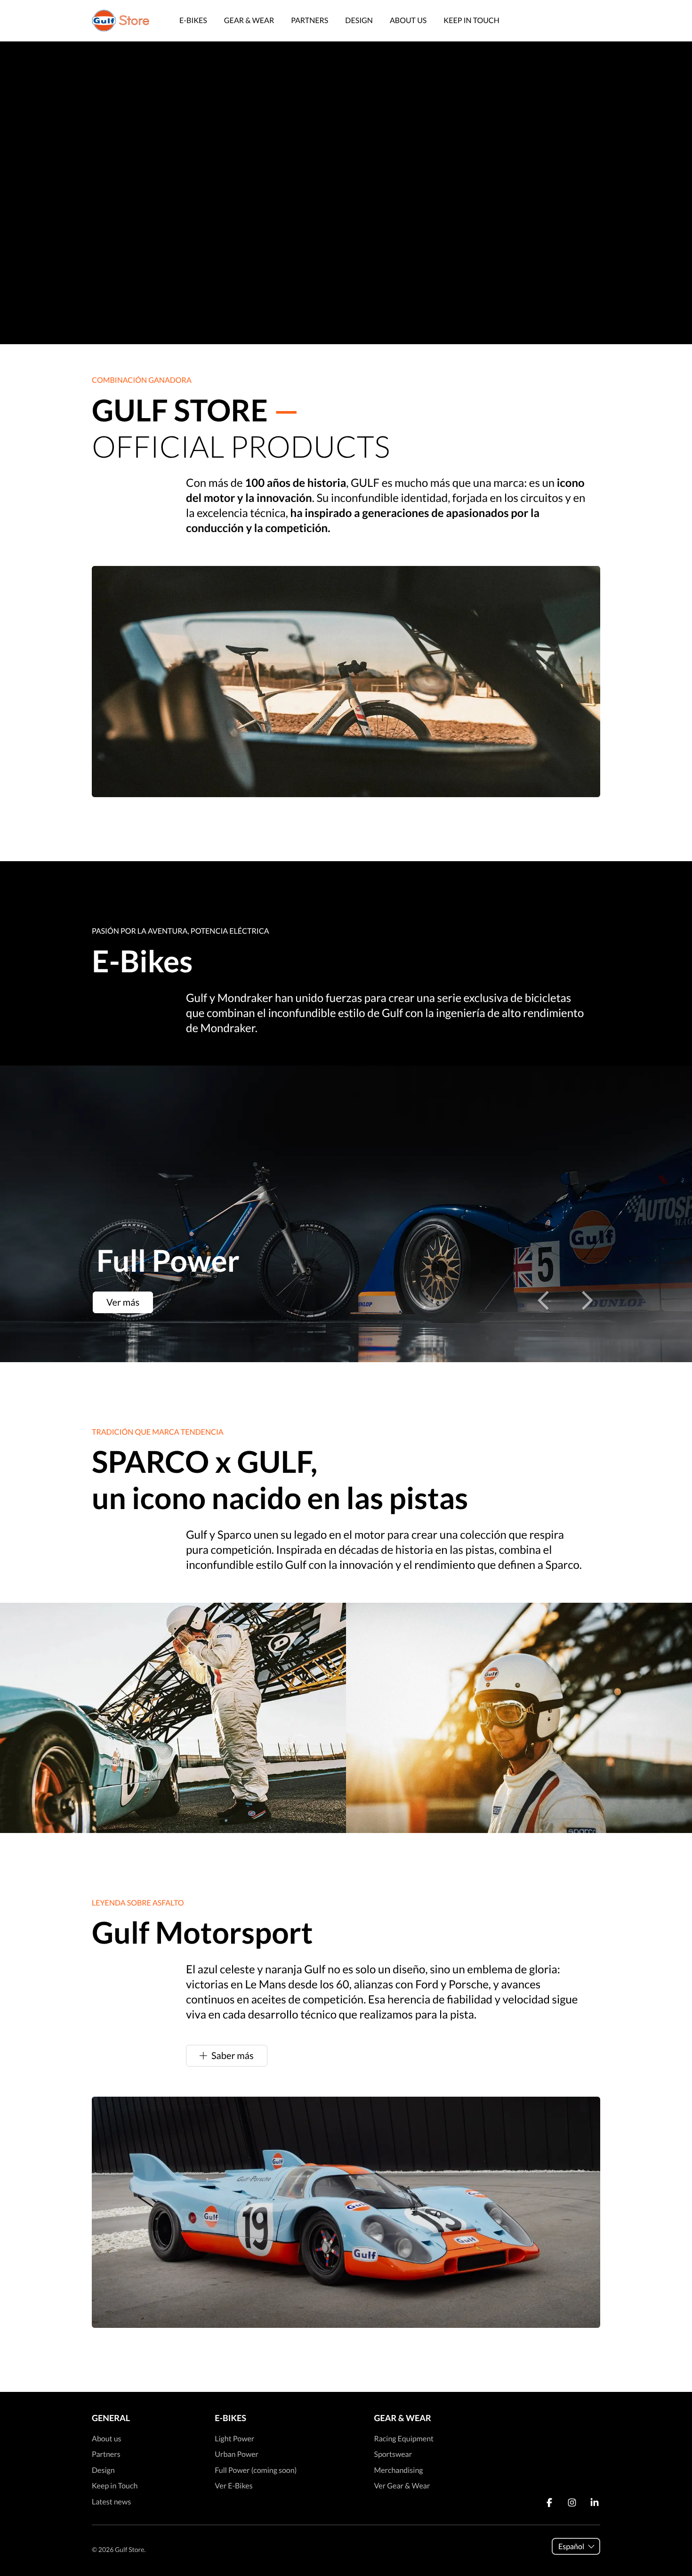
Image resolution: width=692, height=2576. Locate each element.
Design (359, 20)
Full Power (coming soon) (256, 2470)
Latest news (111, 2502)
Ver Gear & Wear (402, 2486)
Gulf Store (129, 2549)
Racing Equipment (404, 2439)
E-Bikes (193, 20)
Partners (310, 20)
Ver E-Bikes (233, 2486)
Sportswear (393, 2454)
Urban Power (237, 2454)
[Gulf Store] (121, 21)
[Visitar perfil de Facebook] (549, 2503)
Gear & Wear (249, 20)
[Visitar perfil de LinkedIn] (595, 2503)
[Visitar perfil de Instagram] (572, 2503)
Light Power (234, 2439)
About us (408, 20)
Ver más (123, 1302)
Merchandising (398, 2470)
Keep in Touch (471, 20)
